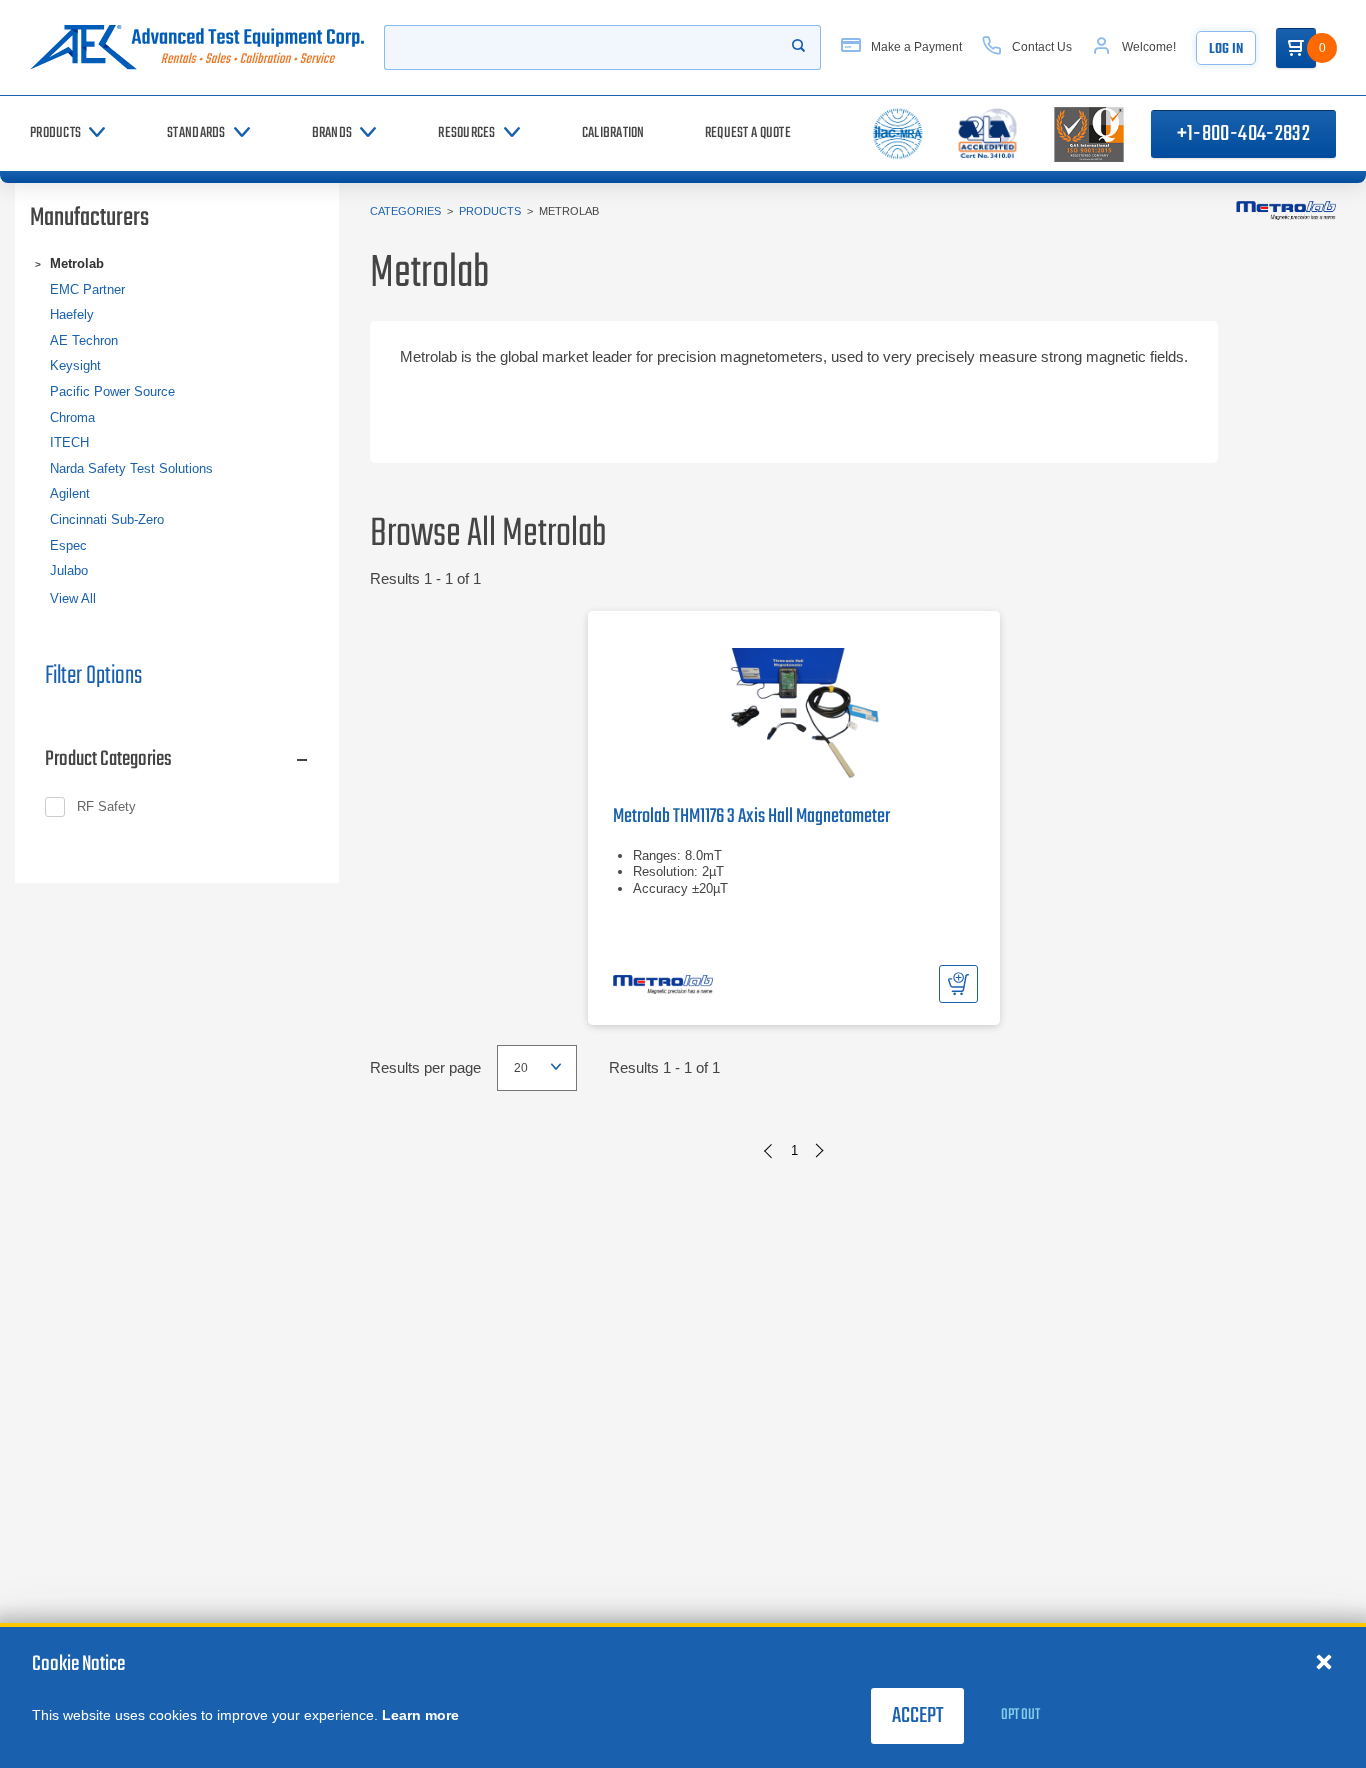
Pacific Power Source (112, 391)
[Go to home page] (197, 47)
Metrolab (77, 263)
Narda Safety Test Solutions (131, 468)
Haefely (72, 314)
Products (490, 211)
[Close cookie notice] (1324, 1661)
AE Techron (84, 340)
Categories (405, 211)
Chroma (72, 417)
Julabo (69, 570)
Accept (917, 1716)
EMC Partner (87, 289)
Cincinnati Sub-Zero (107, 519)
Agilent (70, 493)
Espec (68, 545)
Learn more (420, 1715)
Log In (1226, 49)
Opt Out (1020, 1715)
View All (73, 598)
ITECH (69, 442)
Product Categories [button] (108, 759)
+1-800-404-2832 (1243, 134)
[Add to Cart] (958, 984)
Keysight (75, 365)
